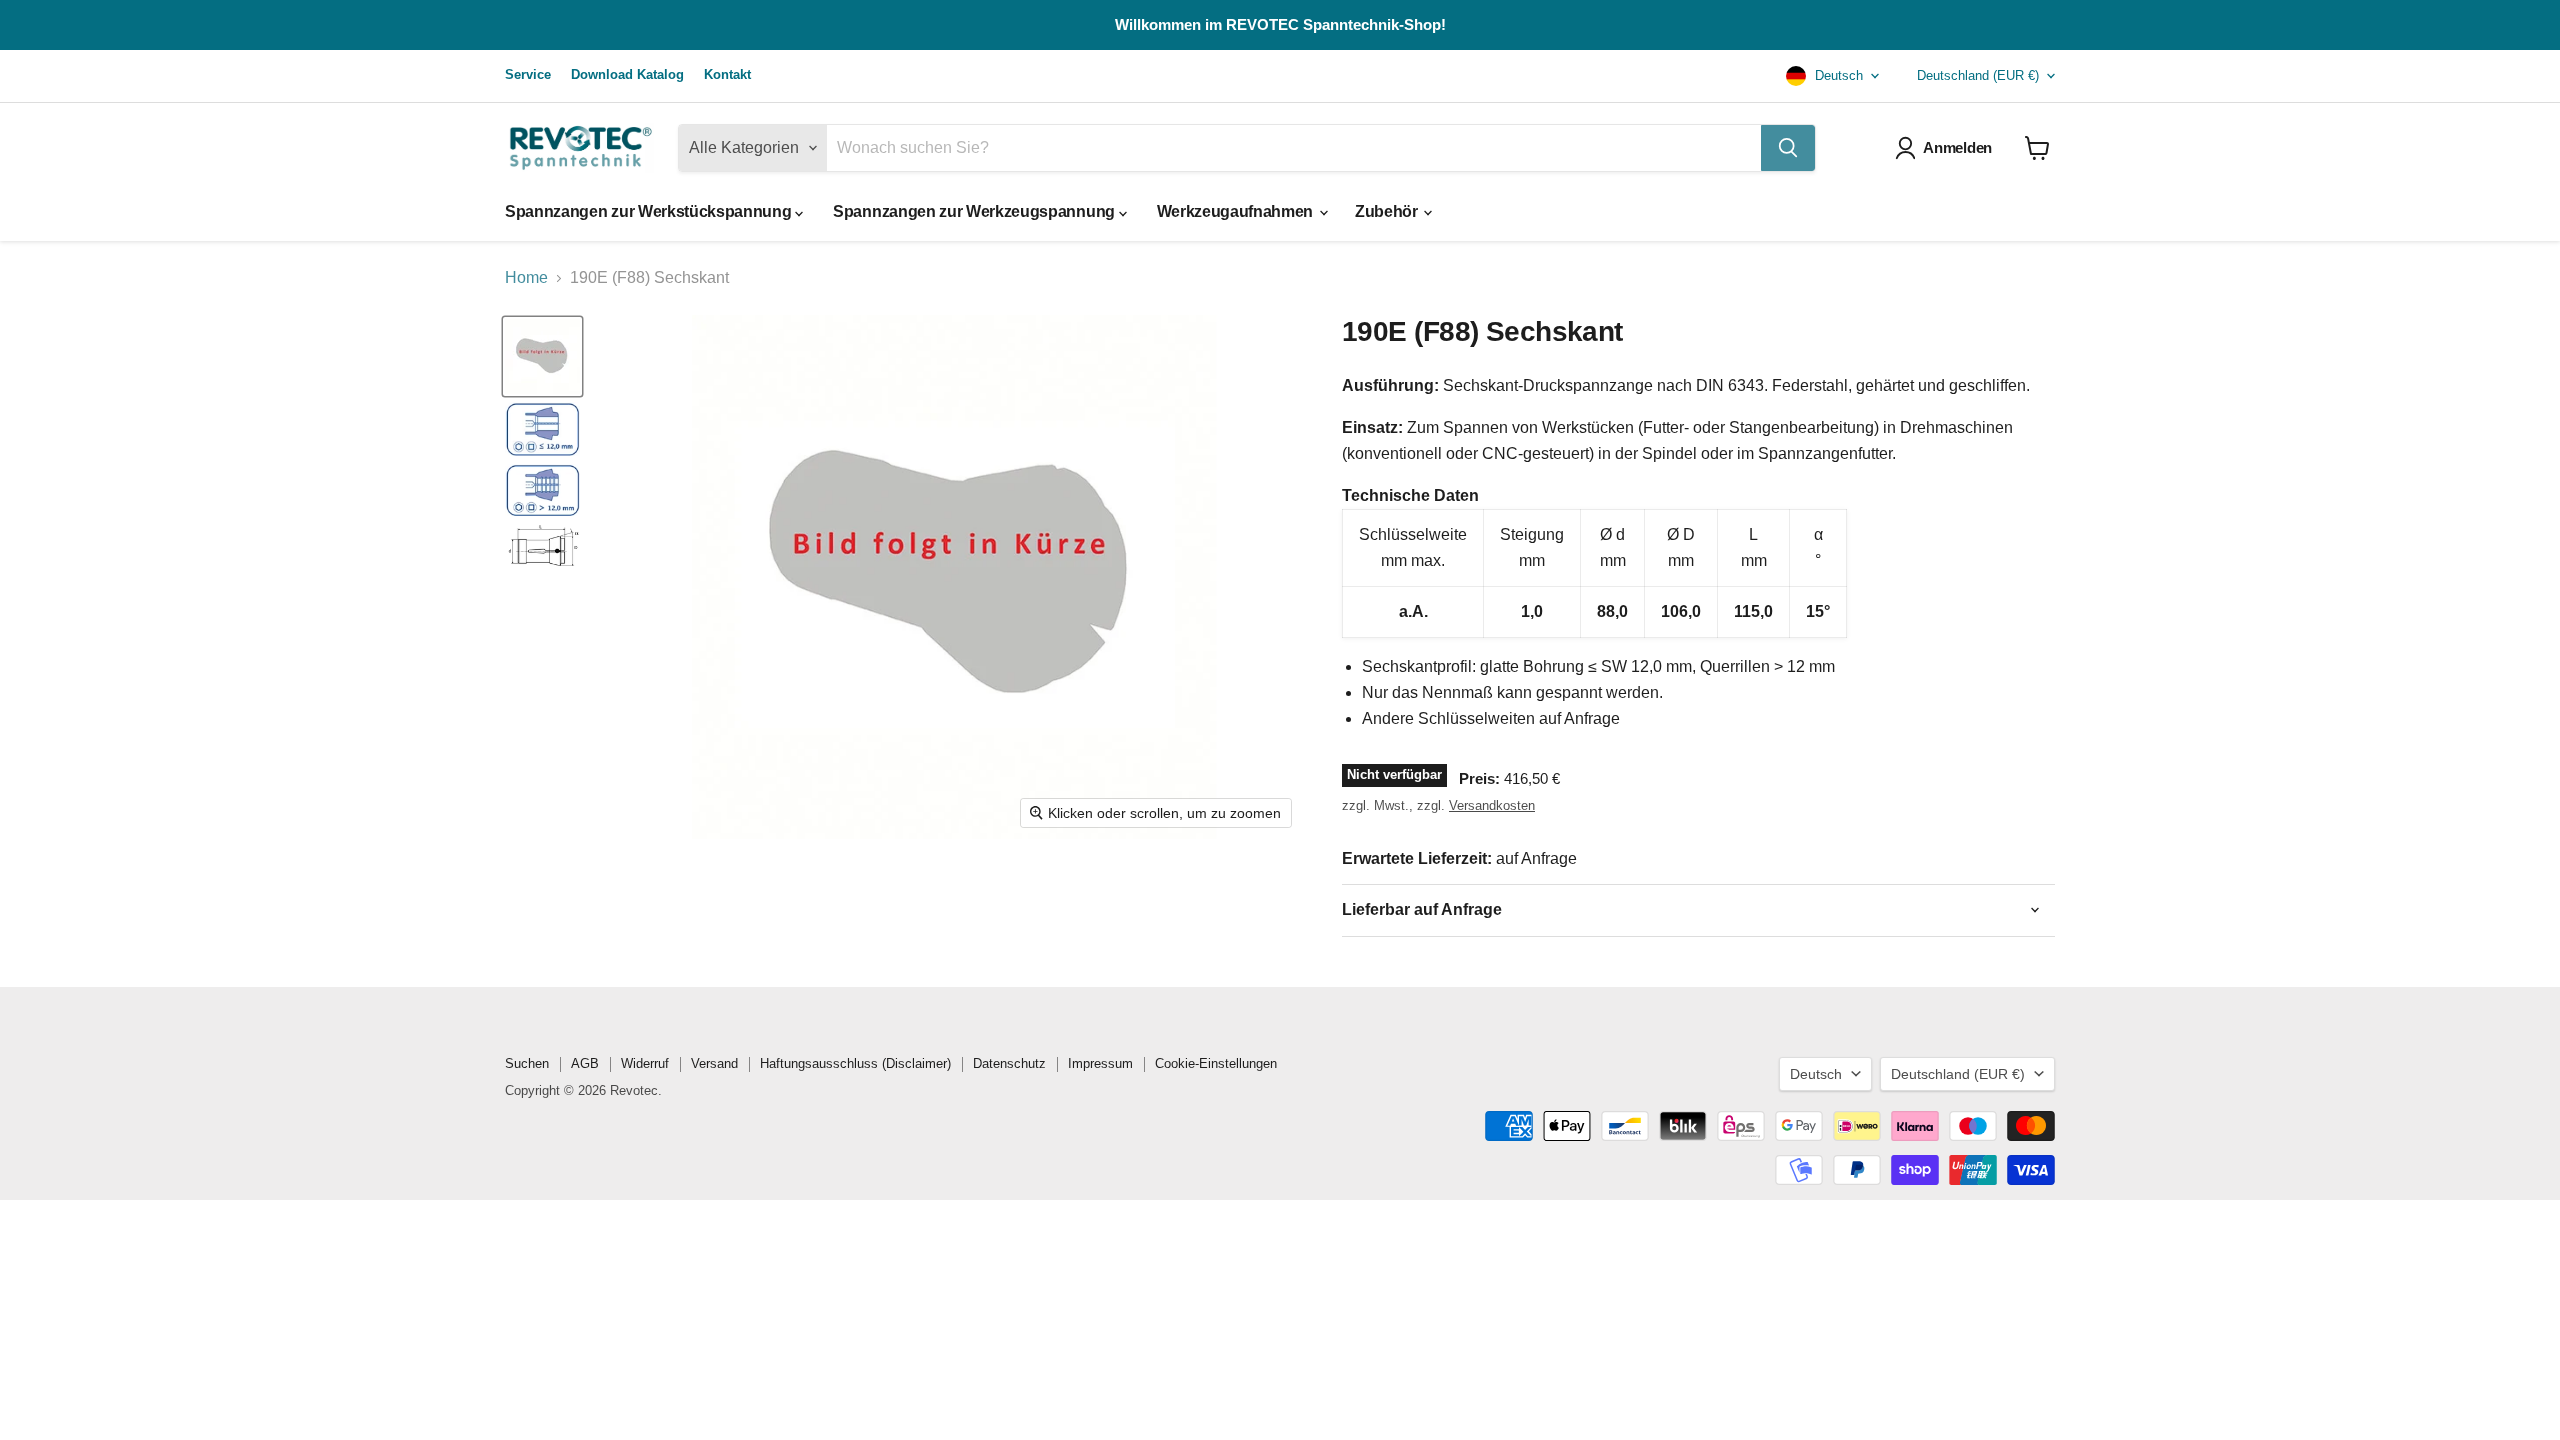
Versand (714, 1063)
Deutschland (1978, 75)
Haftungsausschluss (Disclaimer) (855, 1063)
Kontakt (727, 75)
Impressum (1100, 1063)
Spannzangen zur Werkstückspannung (650, 211)
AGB (585, 1063)
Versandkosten (1492, 805)
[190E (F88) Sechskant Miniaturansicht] (542, 428)
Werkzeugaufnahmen (1237, 211)
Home (526, 277)
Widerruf (645, 1063)
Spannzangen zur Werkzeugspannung (975, 211)
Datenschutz (1009, 1063)
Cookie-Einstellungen (1216, 1063)
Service (528, 75)
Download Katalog (627, 75)
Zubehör (1388, 211)
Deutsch (1837, 75)
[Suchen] (1788, 148)
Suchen (527, 1063)
